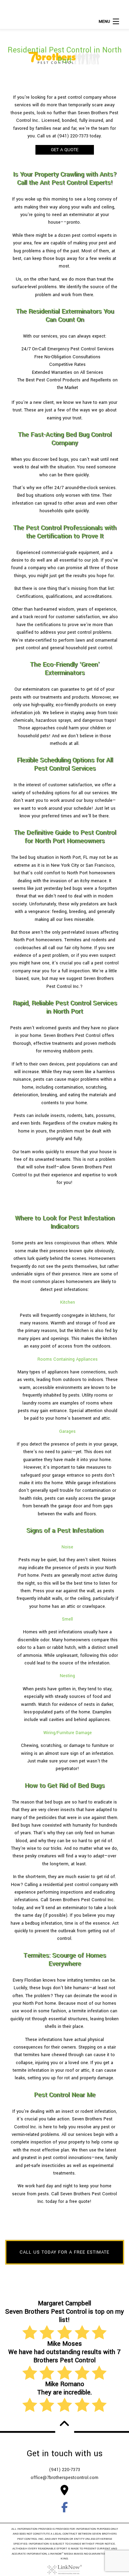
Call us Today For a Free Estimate (64, 2252)
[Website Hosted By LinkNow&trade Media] (65, 2569)
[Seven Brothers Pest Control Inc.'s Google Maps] (65, 2492)
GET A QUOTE (65, 150)
